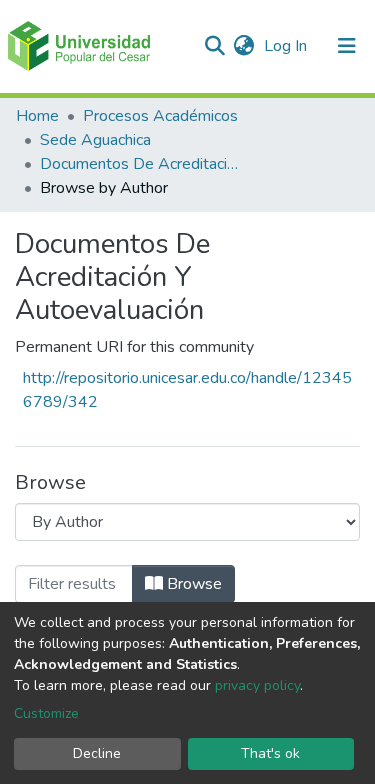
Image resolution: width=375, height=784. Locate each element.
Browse (192, 584)
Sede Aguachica (95, 140)
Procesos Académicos (160, 116)
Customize (46, 713)
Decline (97, 753)
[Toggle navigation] (347, 46)
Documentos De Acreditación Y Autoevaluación (140, 164)
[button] (243, 46)
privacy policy (257, 685)
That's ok (270, 753)
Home (37, 116)
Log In (287, 46)
